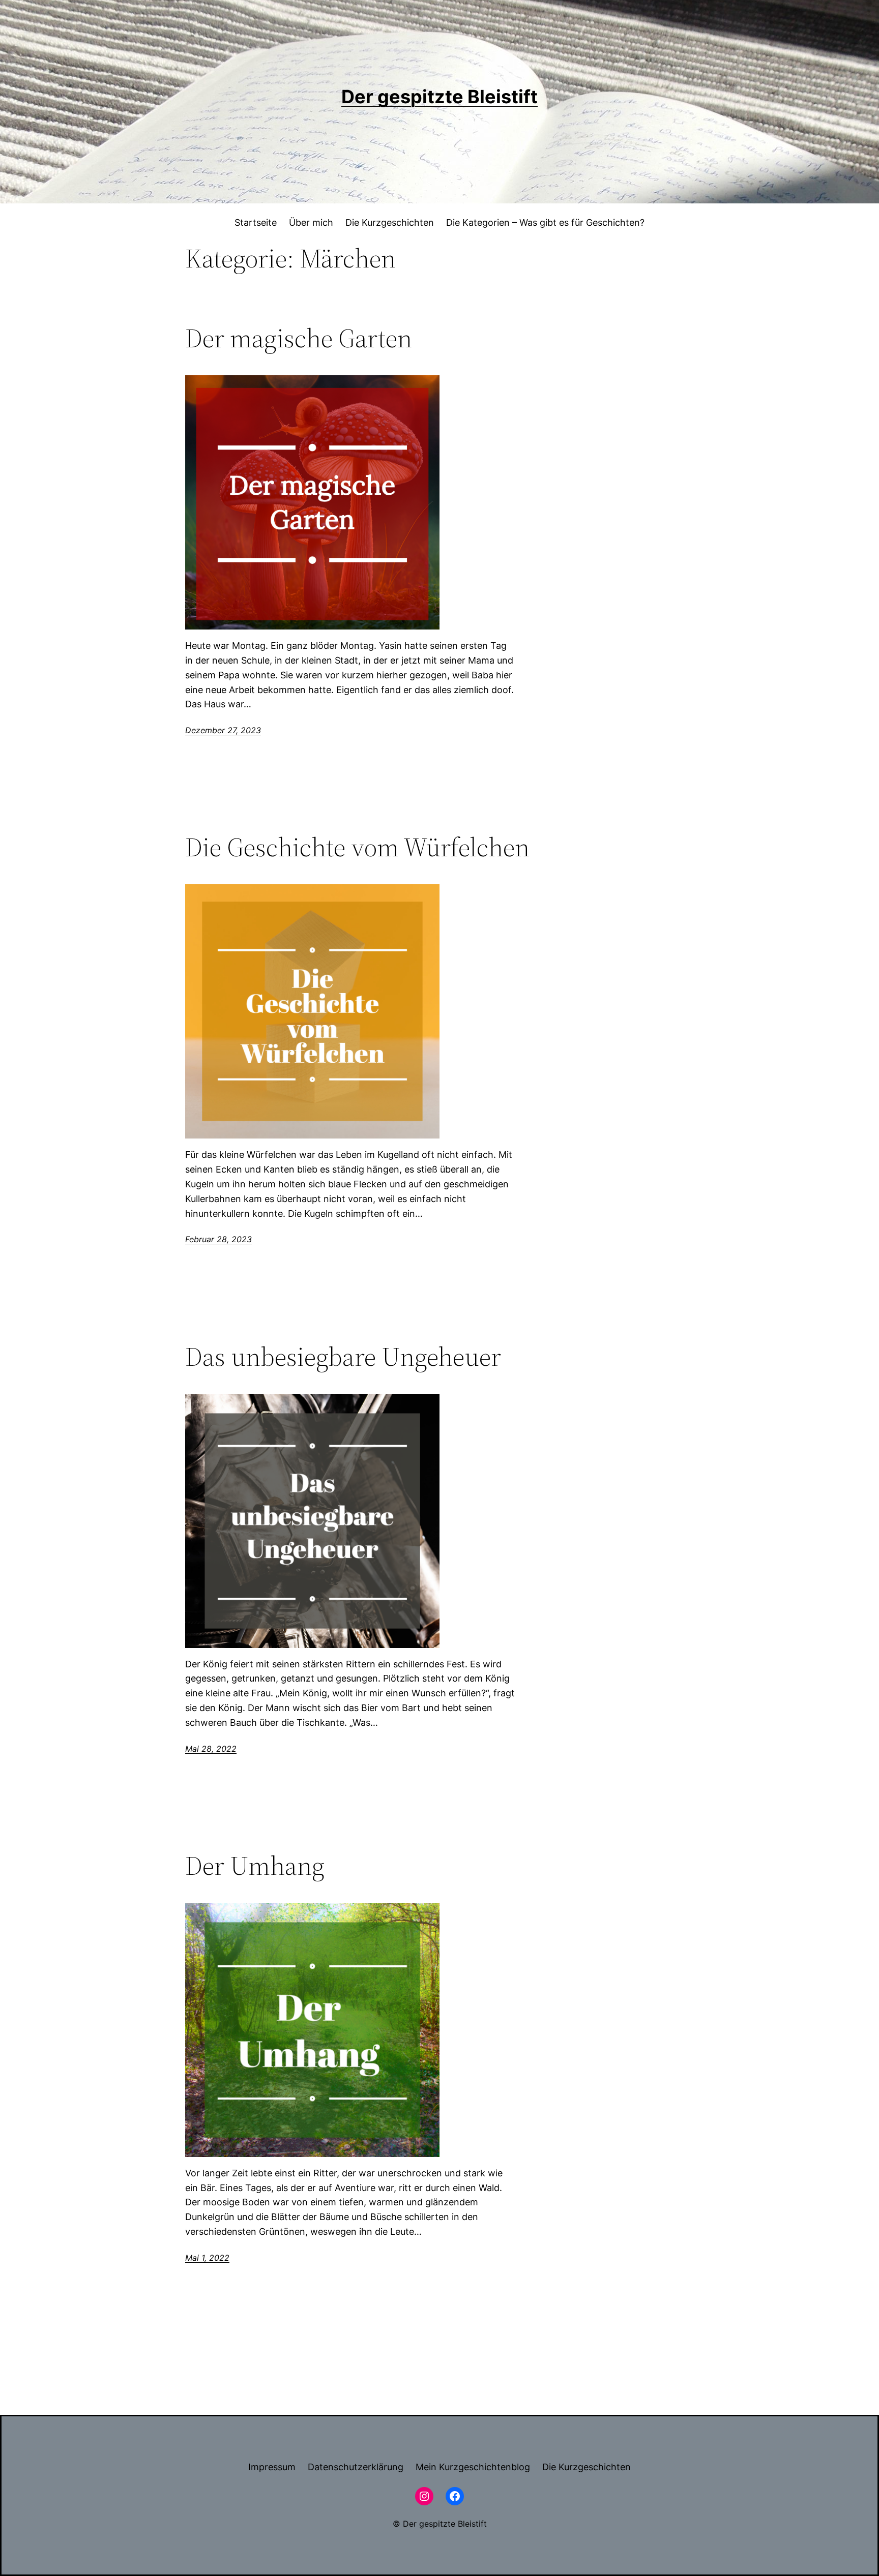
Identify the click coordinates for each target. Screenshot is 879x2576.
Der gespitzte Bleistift (439, 97)
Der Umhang (255, 1866)
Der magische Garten (299, 338)
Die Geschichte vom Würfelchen (357, 847)
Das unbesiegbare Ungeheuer (343, 1357)
